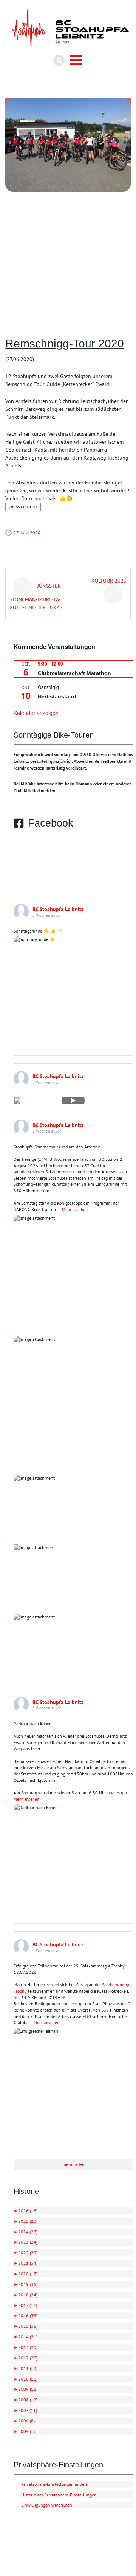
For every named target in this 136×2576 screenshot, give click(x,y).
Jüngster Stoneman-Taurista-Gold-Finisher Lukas (36, 596)
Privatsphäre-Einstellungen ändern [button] (55, 2484)
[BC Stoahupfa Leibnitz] (68, 28)
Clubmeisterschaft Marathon (74, 673)
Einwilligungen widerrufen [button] (47, 2505)
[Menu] (76, 60)
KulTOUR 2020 (109, 587)
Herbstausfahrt (57, 696)
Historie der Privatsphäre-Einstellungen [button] (59, 2495)
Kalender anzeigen (36, 713)
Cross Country (23, 507)
